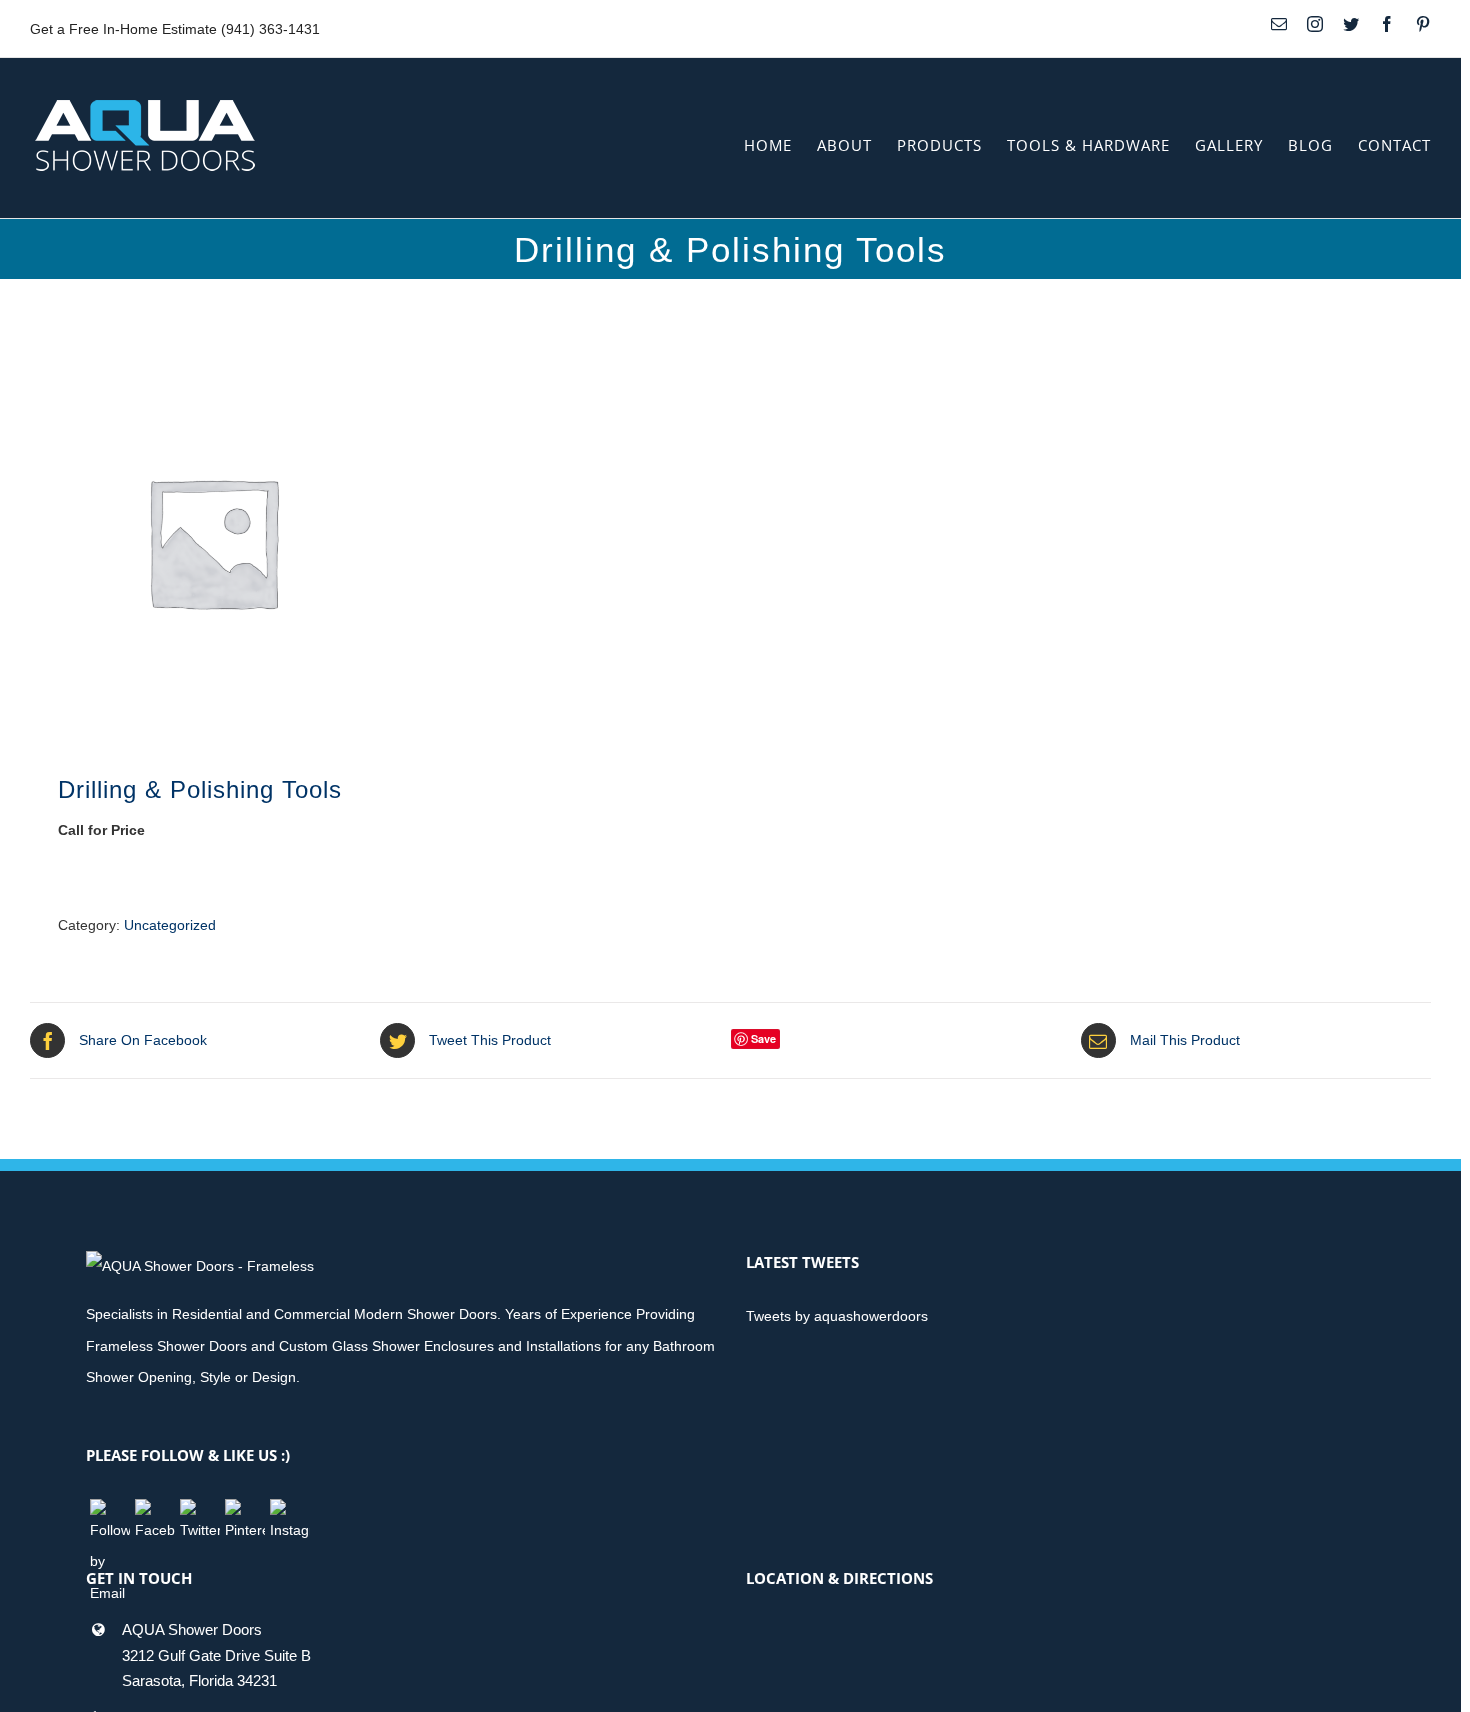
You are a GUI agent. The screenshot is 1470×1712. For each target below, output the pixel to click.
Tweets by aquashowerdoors (837, 1316)
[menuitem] (780, 145)
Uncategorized (170, 925)
